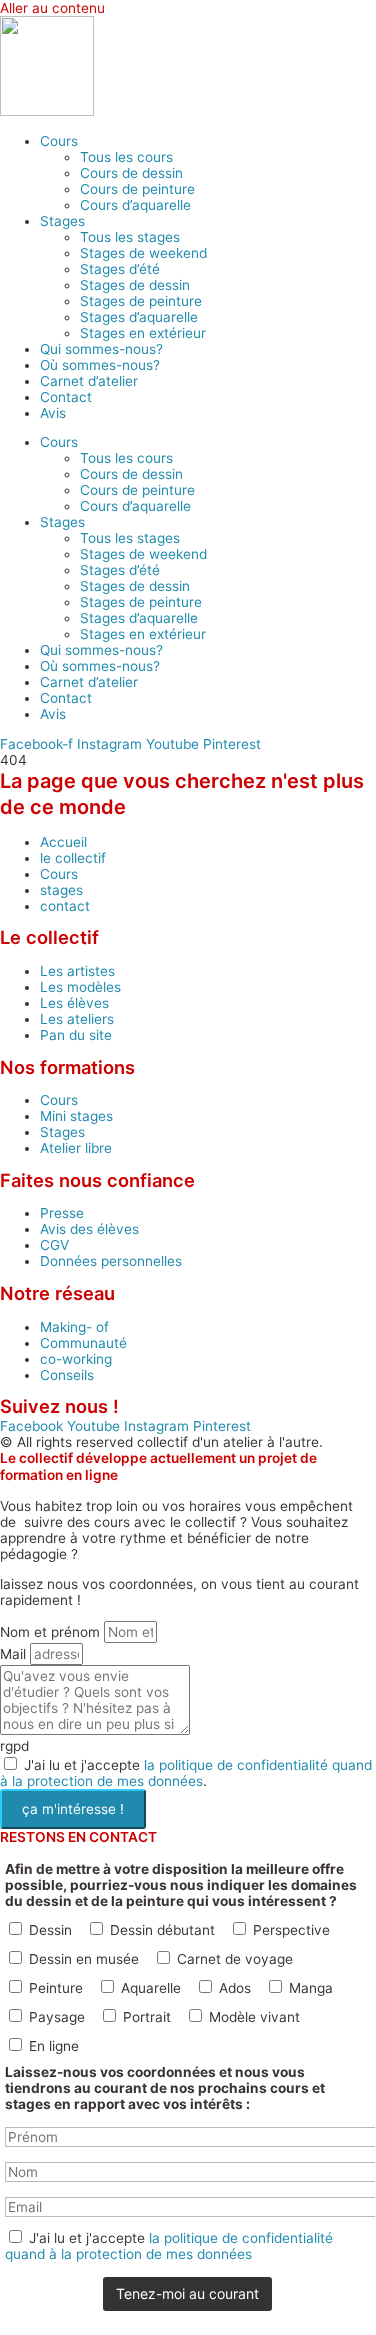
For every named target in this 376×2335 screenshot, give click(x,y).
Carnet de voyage (235, 1959)
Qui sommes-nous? (101, 349)
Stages (62, 221)
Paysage (57, 2017)
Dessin (50, 1930)
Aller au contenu (52, 8)
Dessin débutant (162, 1930)
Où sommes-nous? (100, 365)
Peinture (56, 1988)
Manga (311, 1988)
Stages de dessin (135, 285)
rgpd (14, 1746)
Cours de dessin (131, 173)
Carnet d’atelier (89, 381)
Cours (59, 141)
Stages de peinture (141, 301)
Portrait (147, 2017)
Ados (235, 1988)
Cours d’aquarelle (135, 205)
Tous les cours (126, 157)
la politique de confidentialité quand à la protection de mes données (186, 1773)
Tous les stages (130, 237)
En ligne (54, 2046)
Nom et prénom (52, 1632)
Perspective (291, 1930)
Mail (15, 1654)
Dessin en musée (84, 1959)
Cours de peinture (137, 189)
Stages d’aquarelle (139, 317)
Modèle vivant (254, 2017)
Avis (53, 413)
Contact (66, 397)
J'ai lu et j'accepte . (186, 1773)
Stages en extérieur (143, 333)
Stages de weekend (143, 253)
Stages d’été (120, 269)
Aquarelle (151, 1988)
